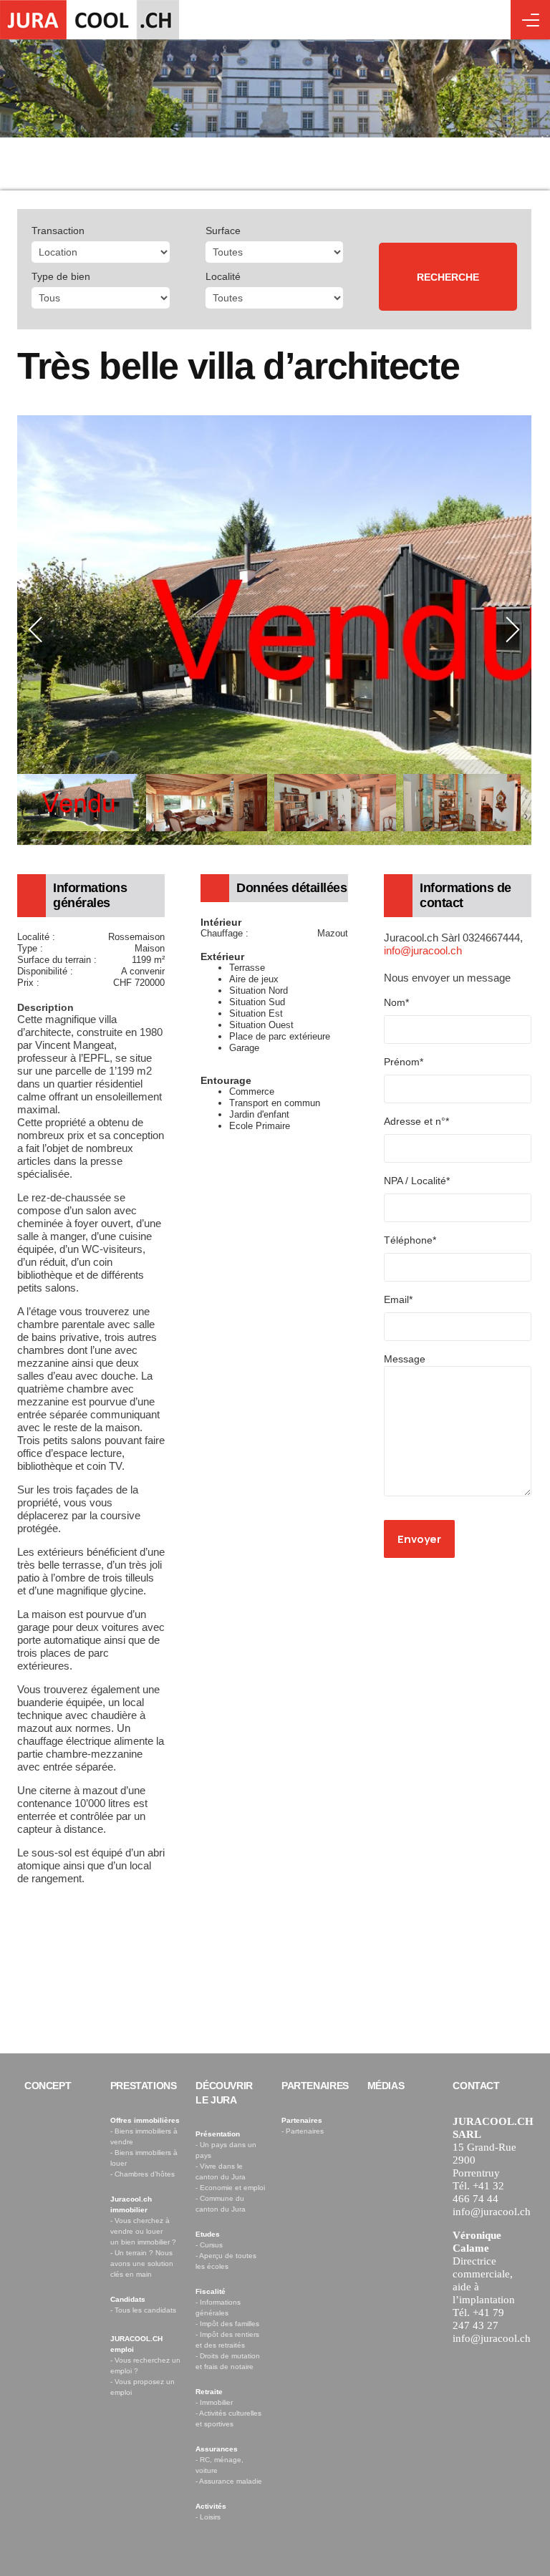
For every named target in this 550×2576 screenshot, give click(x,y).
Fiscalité (211, 2291)
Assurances (217, 2449)
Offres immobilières (145, 2120)
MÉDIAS (386, 2086)
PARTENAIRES (315, 2086)
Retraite (209, 2392)
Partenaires (302, 2120)
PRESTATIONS (144, 2086)
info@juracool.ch (423, 950)
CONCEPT (48, 2086)
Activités (211, 2506)
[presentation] (36, 630)
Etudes (208, 2234)
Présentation (218, 2134)
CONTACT (476, 2086)
